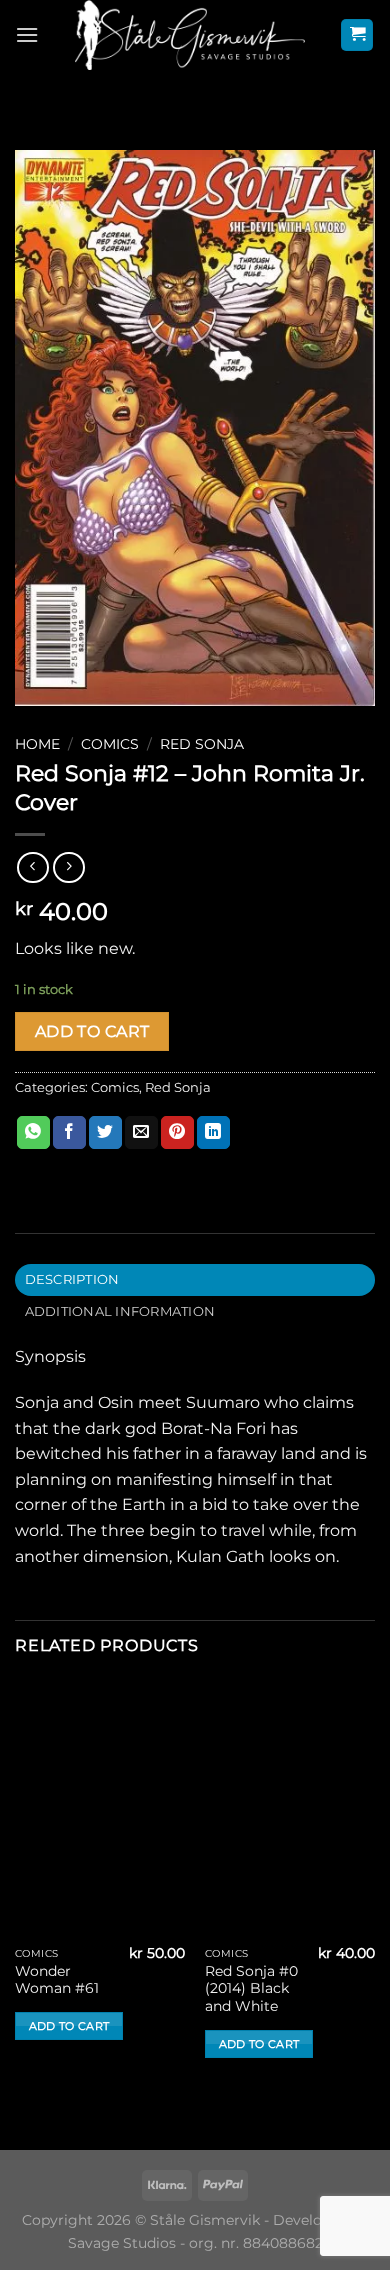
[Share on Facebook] (69, 1133)
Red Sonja (202, 744)
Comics (110, 744)
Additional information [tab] (120, 1311)
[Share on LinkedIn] (213, 1133)
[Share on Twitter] (105, 1133)
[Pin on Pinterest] (177, 1133)
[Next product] (32, 867)
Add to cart (92, 1031)
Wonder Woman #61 (57, 1980)
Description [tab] (72, 1279)
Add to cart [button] (69, 2026)
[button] (27, 34)
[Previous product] (68, 867)
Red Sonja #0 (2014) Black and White (251, 1988)
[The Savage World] (189, 35)
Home (37, 744)
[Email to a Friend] (141, 1133)
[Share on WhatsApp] (33, 1133)
